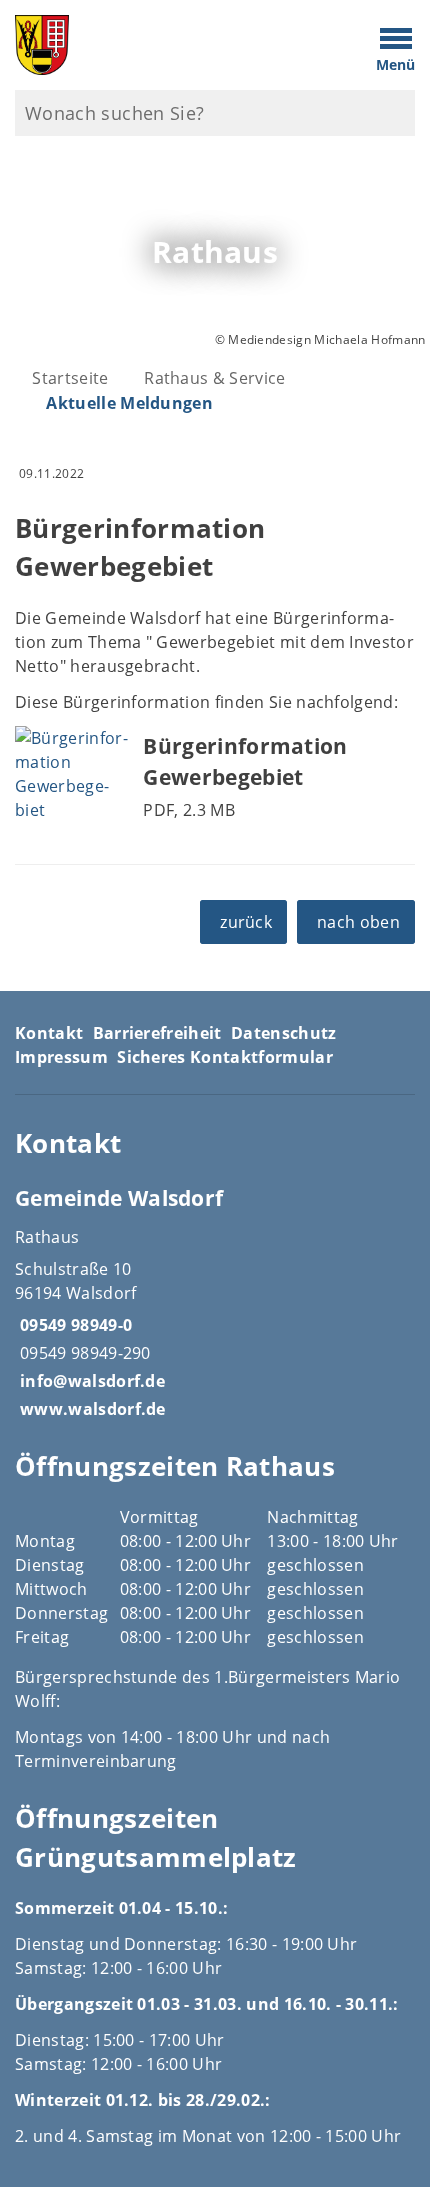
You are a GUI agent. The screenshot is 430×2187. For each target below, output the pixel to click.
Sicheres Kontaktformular (225, 1057)
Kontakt (49, 1033)
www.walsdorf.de (90, 1409)
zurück (246, 922)
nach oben (358, 922)
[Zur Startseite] (161, 45)
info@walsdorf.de (90, 1381)
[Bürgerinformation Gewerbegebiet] (71, 774)
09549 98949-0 (73, 1325)
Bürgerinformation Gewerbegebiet (245, 761)
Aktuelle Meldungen (129, 403)
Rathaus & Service (214, 378)
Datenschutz (284, 1033)
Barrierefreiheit (157, 1033)
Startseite (70, 378)
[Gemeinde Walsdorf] (215, 1302)
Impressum (61, 1057)
